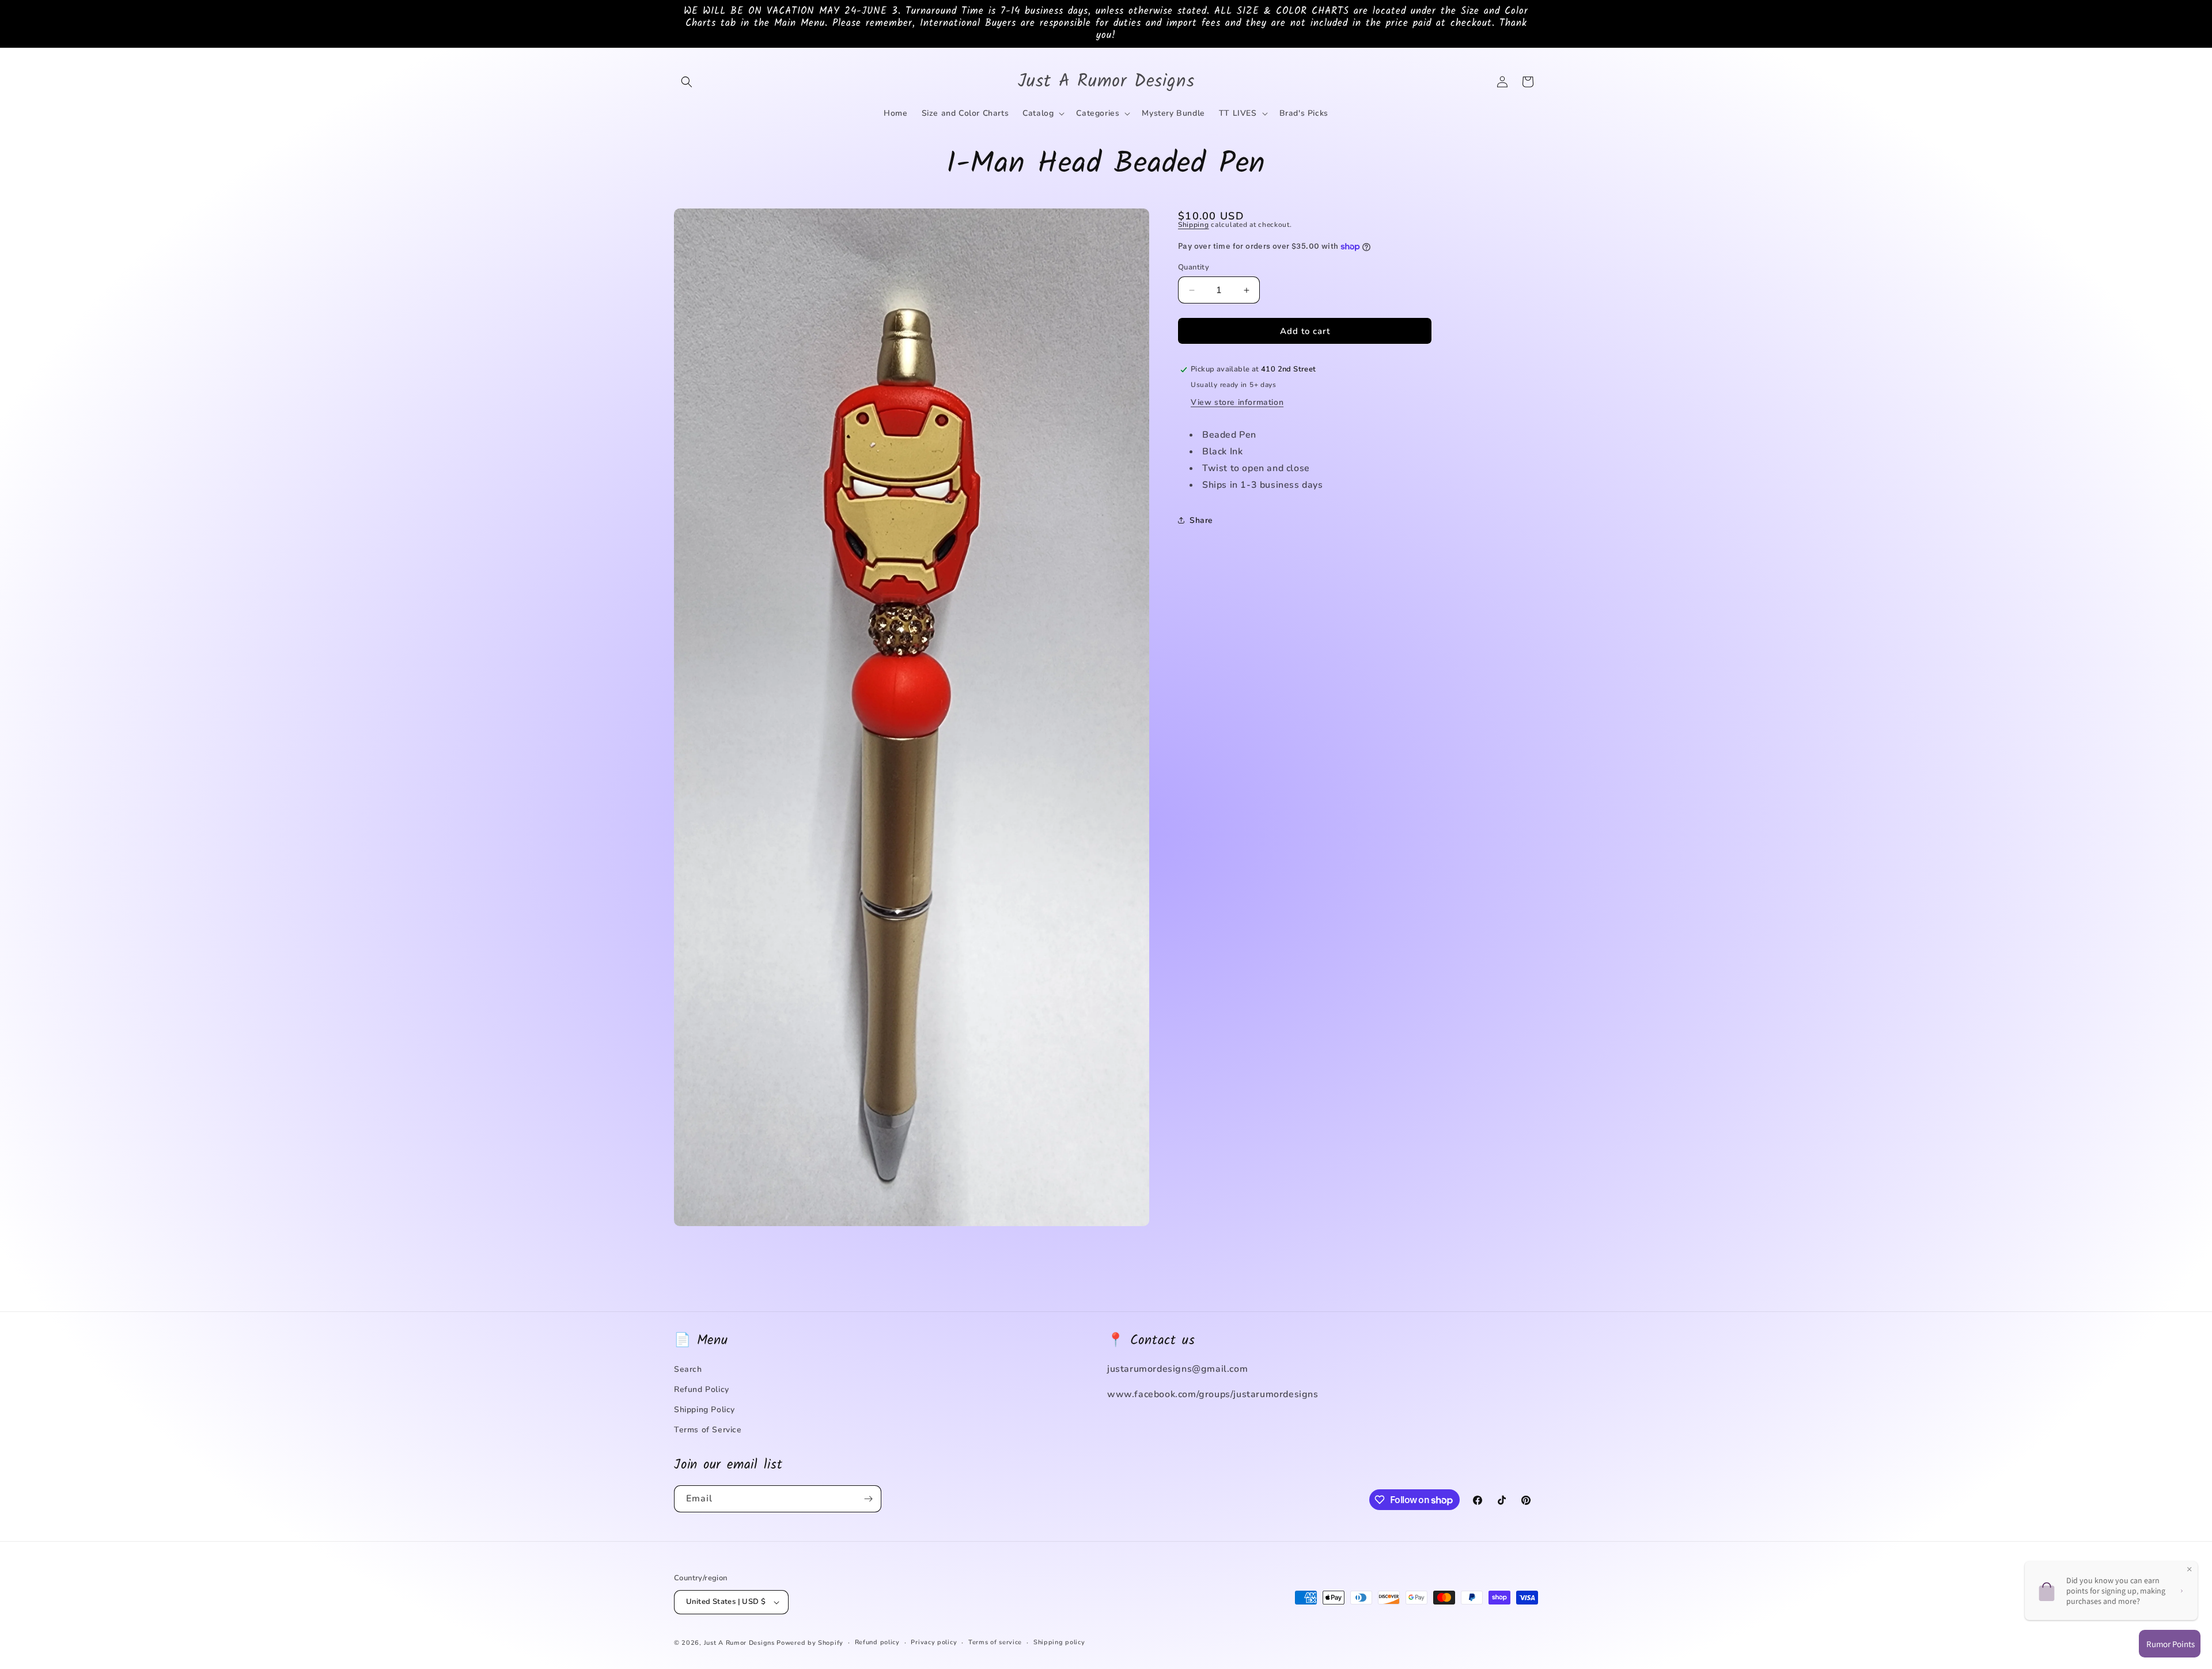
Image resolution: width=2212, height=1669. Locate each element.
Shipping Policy (704, 1410)
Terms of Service (708, 1430)
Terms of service (995, 1642)
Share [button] (1201, 520)
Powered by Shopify (810, 1643)
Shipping (1194, 225)
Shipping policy (1059, 1642)
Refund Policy (702, 1389)
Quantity (1194, 267)
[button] (687, 82)
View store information (1237, 402)
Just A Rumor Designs (739, 1643)
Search (688, 1369)
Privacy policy (934, 1642)
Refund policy (877, 1642)
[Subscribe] (868, 1499)
